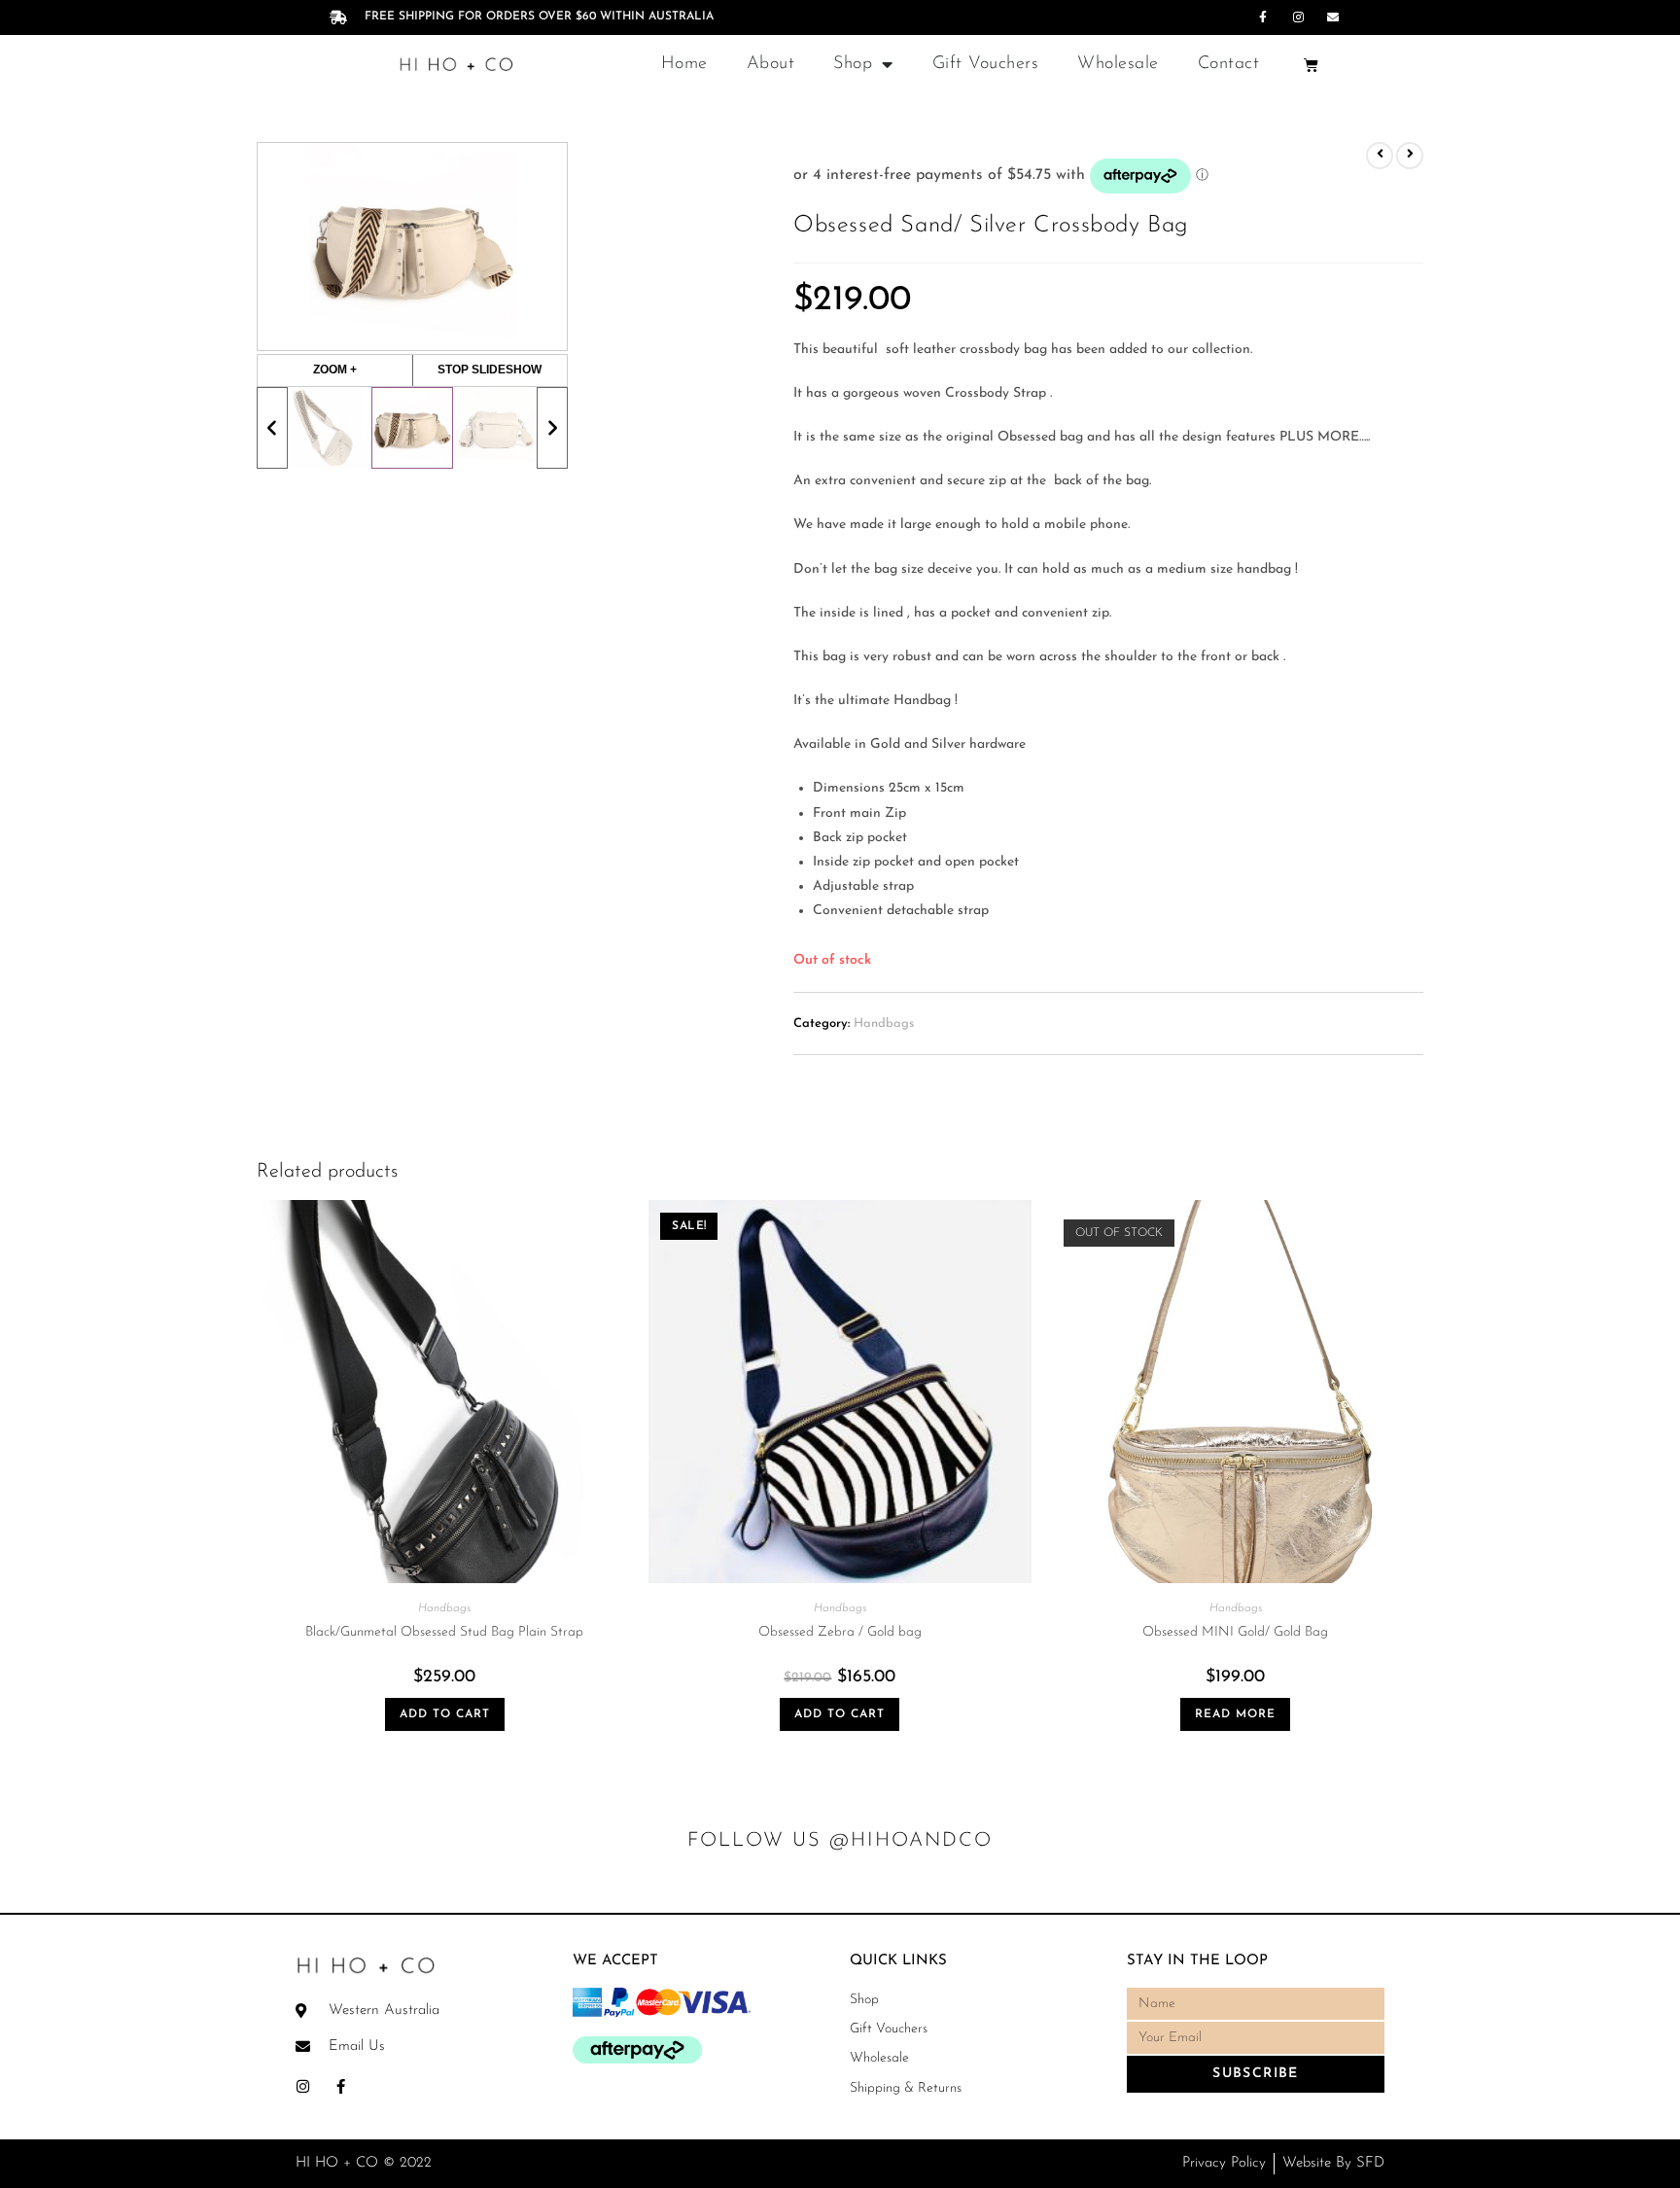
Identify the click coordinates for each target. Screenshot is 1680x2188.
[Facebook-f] (1263, 18)
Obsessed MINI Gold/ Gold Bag (1235, 1632)
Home (684, 64)
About (771, 64)
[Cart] (1311, 65)
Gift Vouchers (986, 64)
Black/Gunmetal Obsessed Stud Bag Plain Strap (444, 1632)
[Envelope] (1333, 18)
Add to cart (445, 1714)
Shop (853, 64)
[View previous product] (1380, 156)
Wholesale (1118, 64)
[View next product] (1410, 156)
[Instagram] (1298, 18)
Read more (1235, 1714)
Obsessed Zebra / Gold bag (840, 1632)
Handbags (884, 1023)
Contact (1229, 64)
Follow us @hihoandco (840, 1841)
